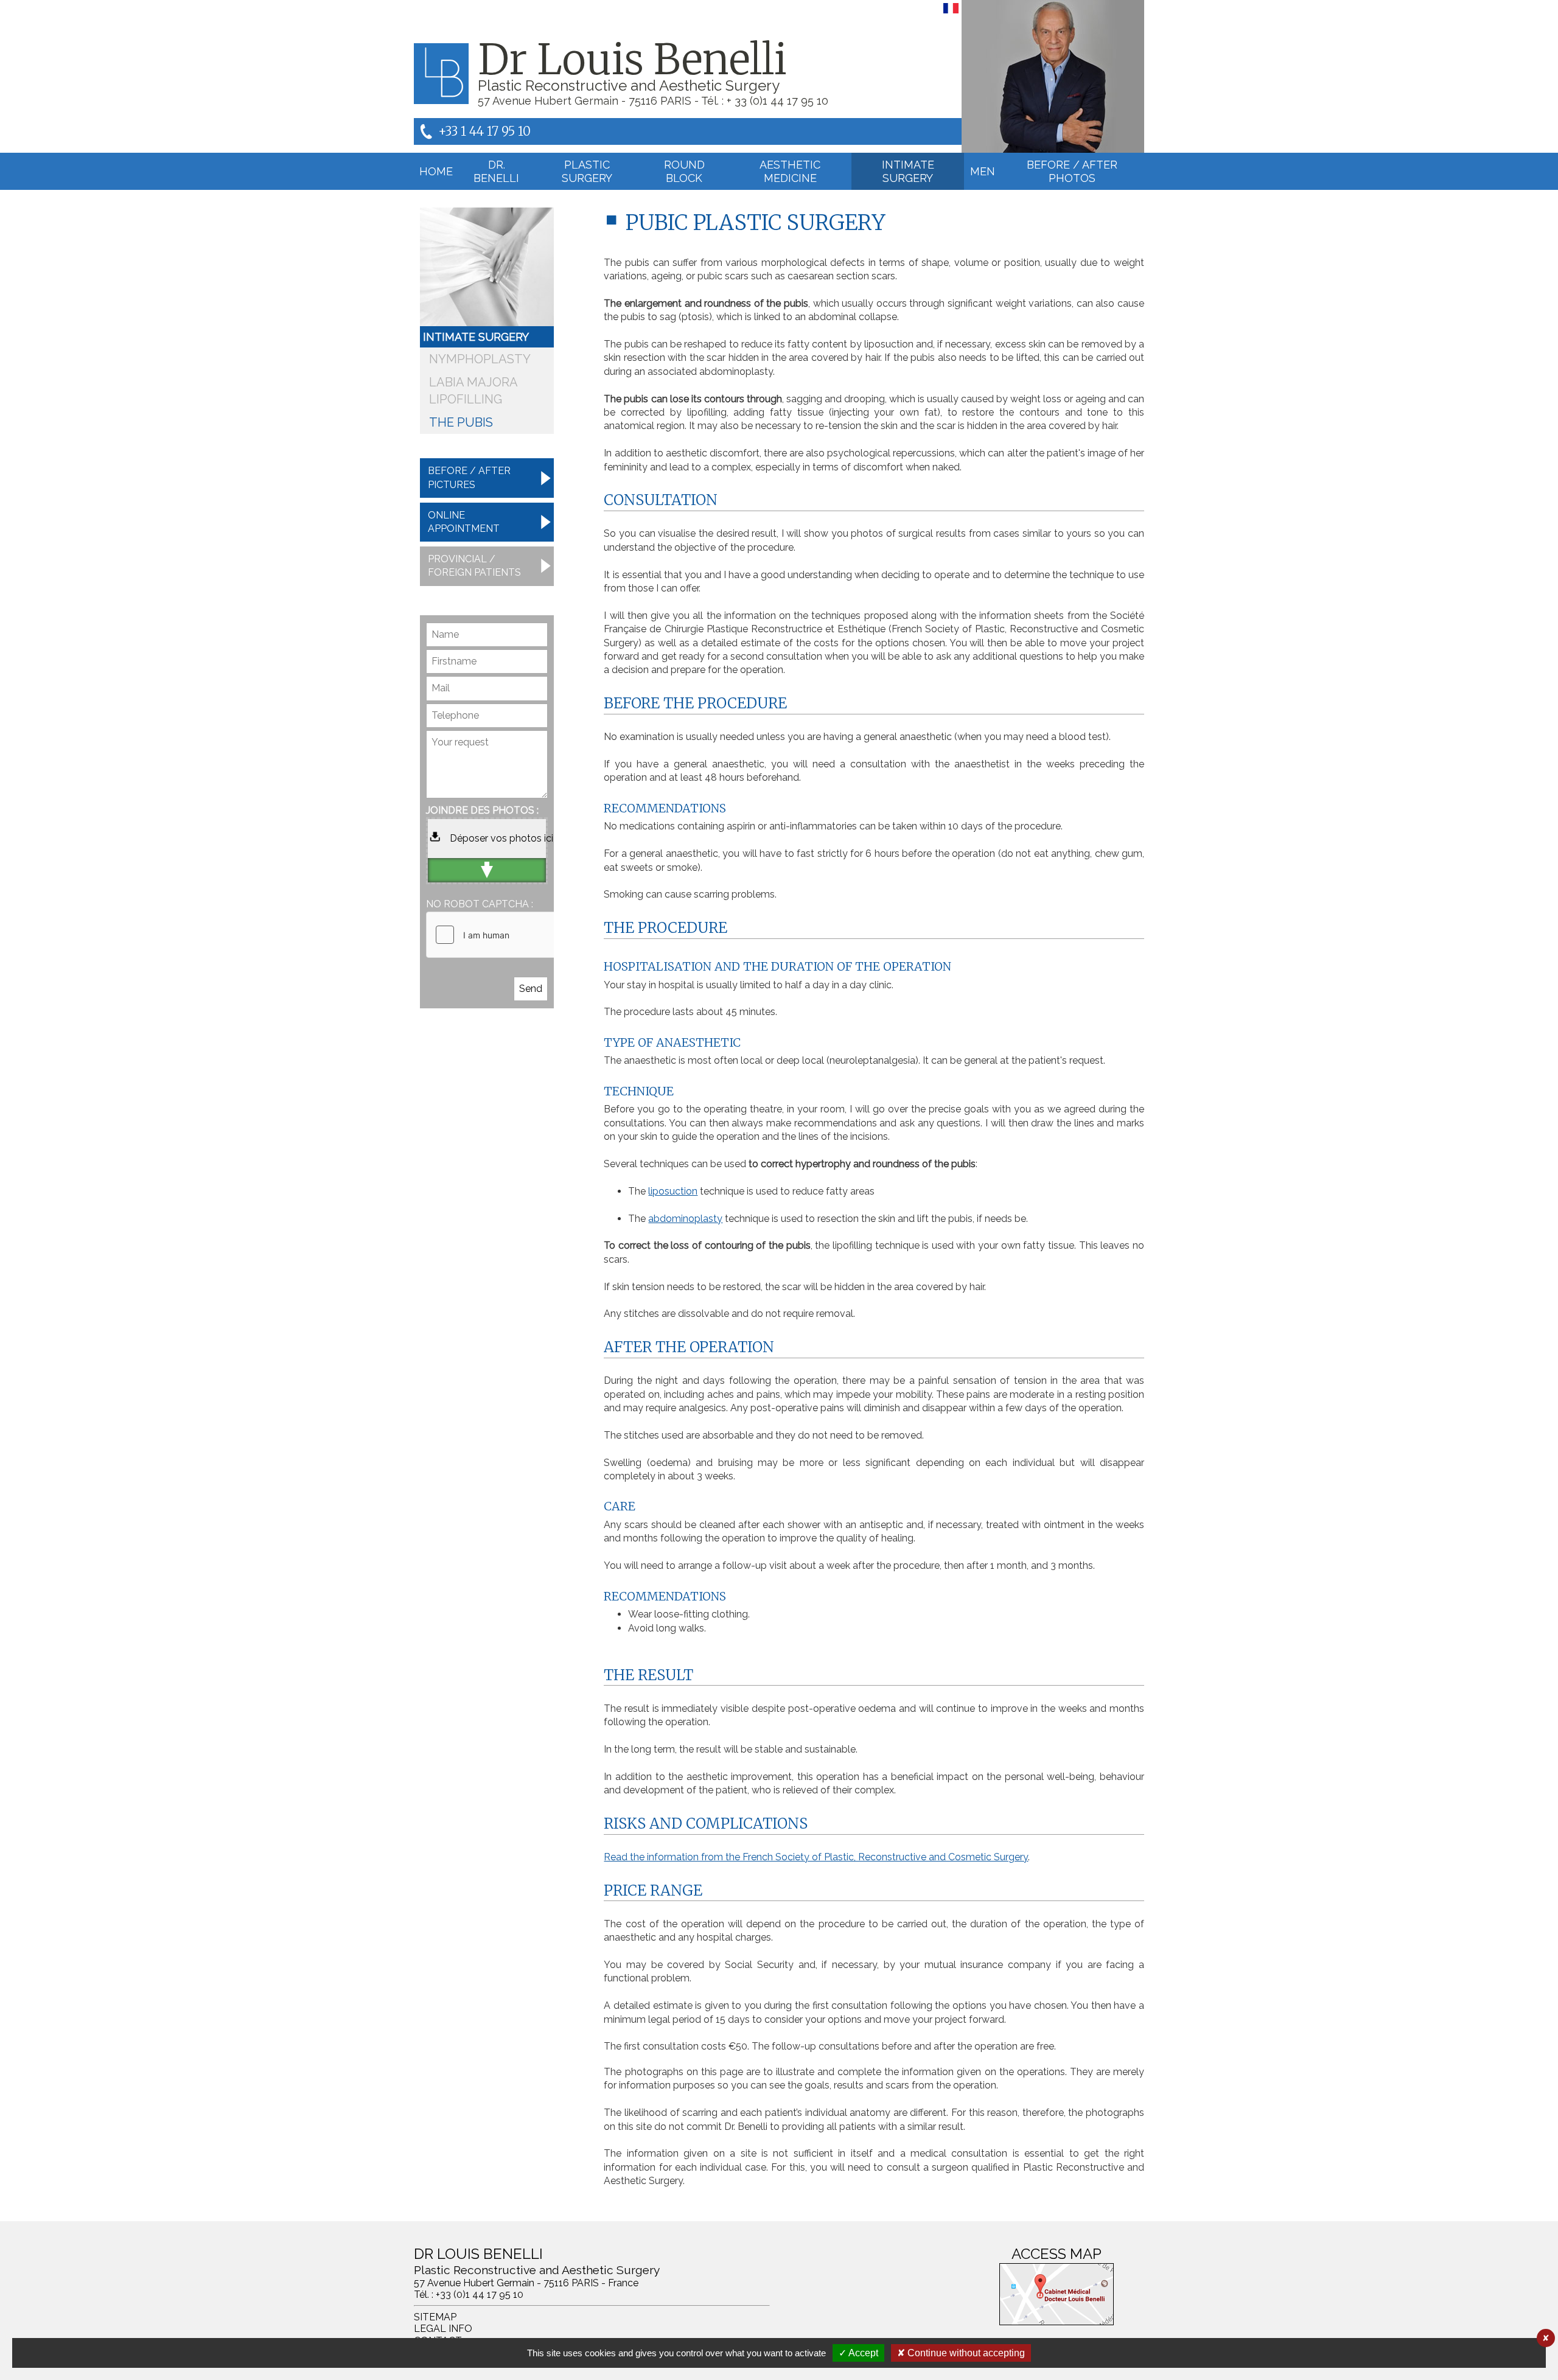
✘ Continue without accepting (961, 2353)
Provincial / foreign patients (474, 566)
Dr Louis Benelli (632, 60)
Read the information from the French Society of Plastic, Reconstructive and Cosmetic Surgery (816, 1857)
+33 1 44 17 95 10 (484, 131)
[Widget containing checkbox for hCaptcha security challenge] (518, 935)
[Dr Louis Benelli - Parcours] (1053, 76)
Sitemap (435, 2317)
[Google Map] (1057, 2294)
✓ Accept (858, 2353)
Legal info (443, 2329)
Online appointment (464, 522)
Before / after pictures (469, 477)
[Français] (951, 13)
